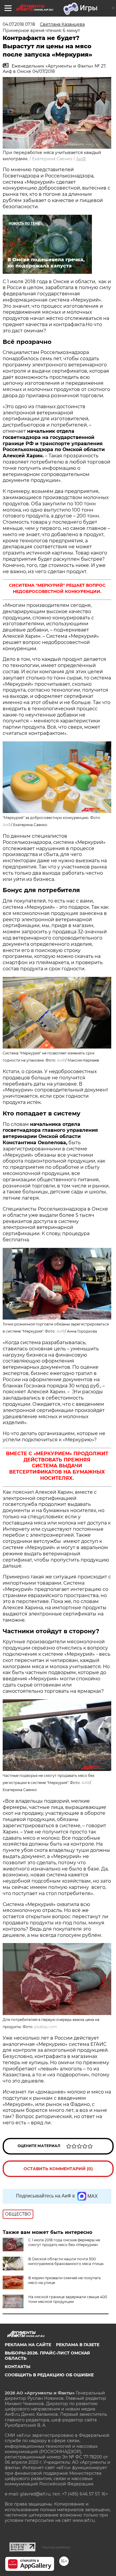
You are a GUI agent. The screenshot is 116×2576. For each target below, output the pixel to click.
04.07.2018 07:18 (19, 24)
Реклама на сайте (28, 2345)
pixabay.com (46, 2027)
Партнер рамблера (56, 2547)
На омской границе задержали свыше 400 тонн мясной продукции (68, 2299)
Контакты (18, 2367)
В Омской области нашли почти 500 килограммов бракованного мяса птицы (66, 2261)
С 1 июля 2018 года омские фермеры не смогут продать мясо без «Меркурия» (64, 2242)
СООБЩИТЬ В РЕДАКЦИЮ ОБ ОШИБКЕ (49, 2375)
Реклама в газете (78, 2345)
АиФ (81, 159)
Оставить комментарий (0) (58, 2169)
